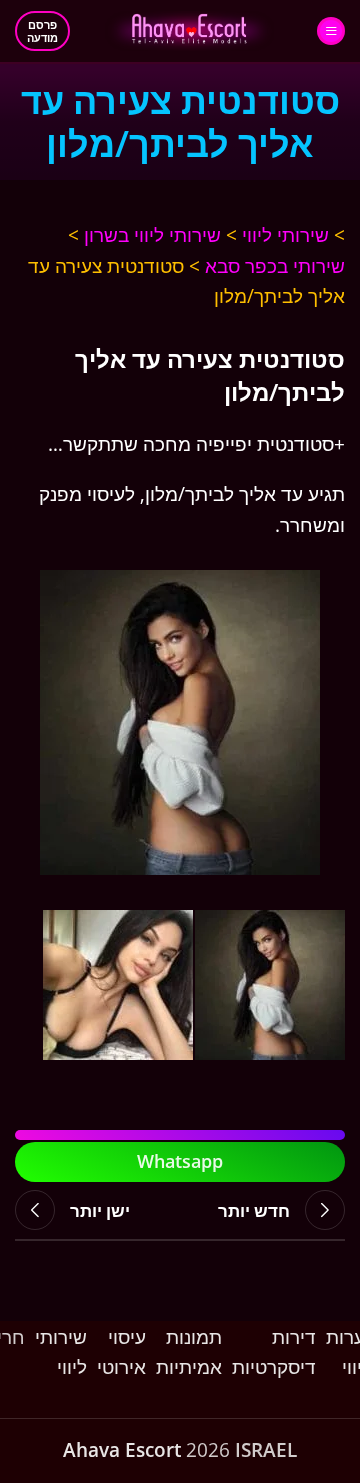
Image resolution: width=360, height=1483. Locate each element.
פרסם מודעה (42, 31)
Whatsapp (180, 1161)
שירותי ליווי (285, 235)
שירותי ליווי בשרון (152, 235)
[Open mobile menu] (331, 31)
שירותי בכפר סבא (275, 266)
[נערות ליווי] (180, 722)
